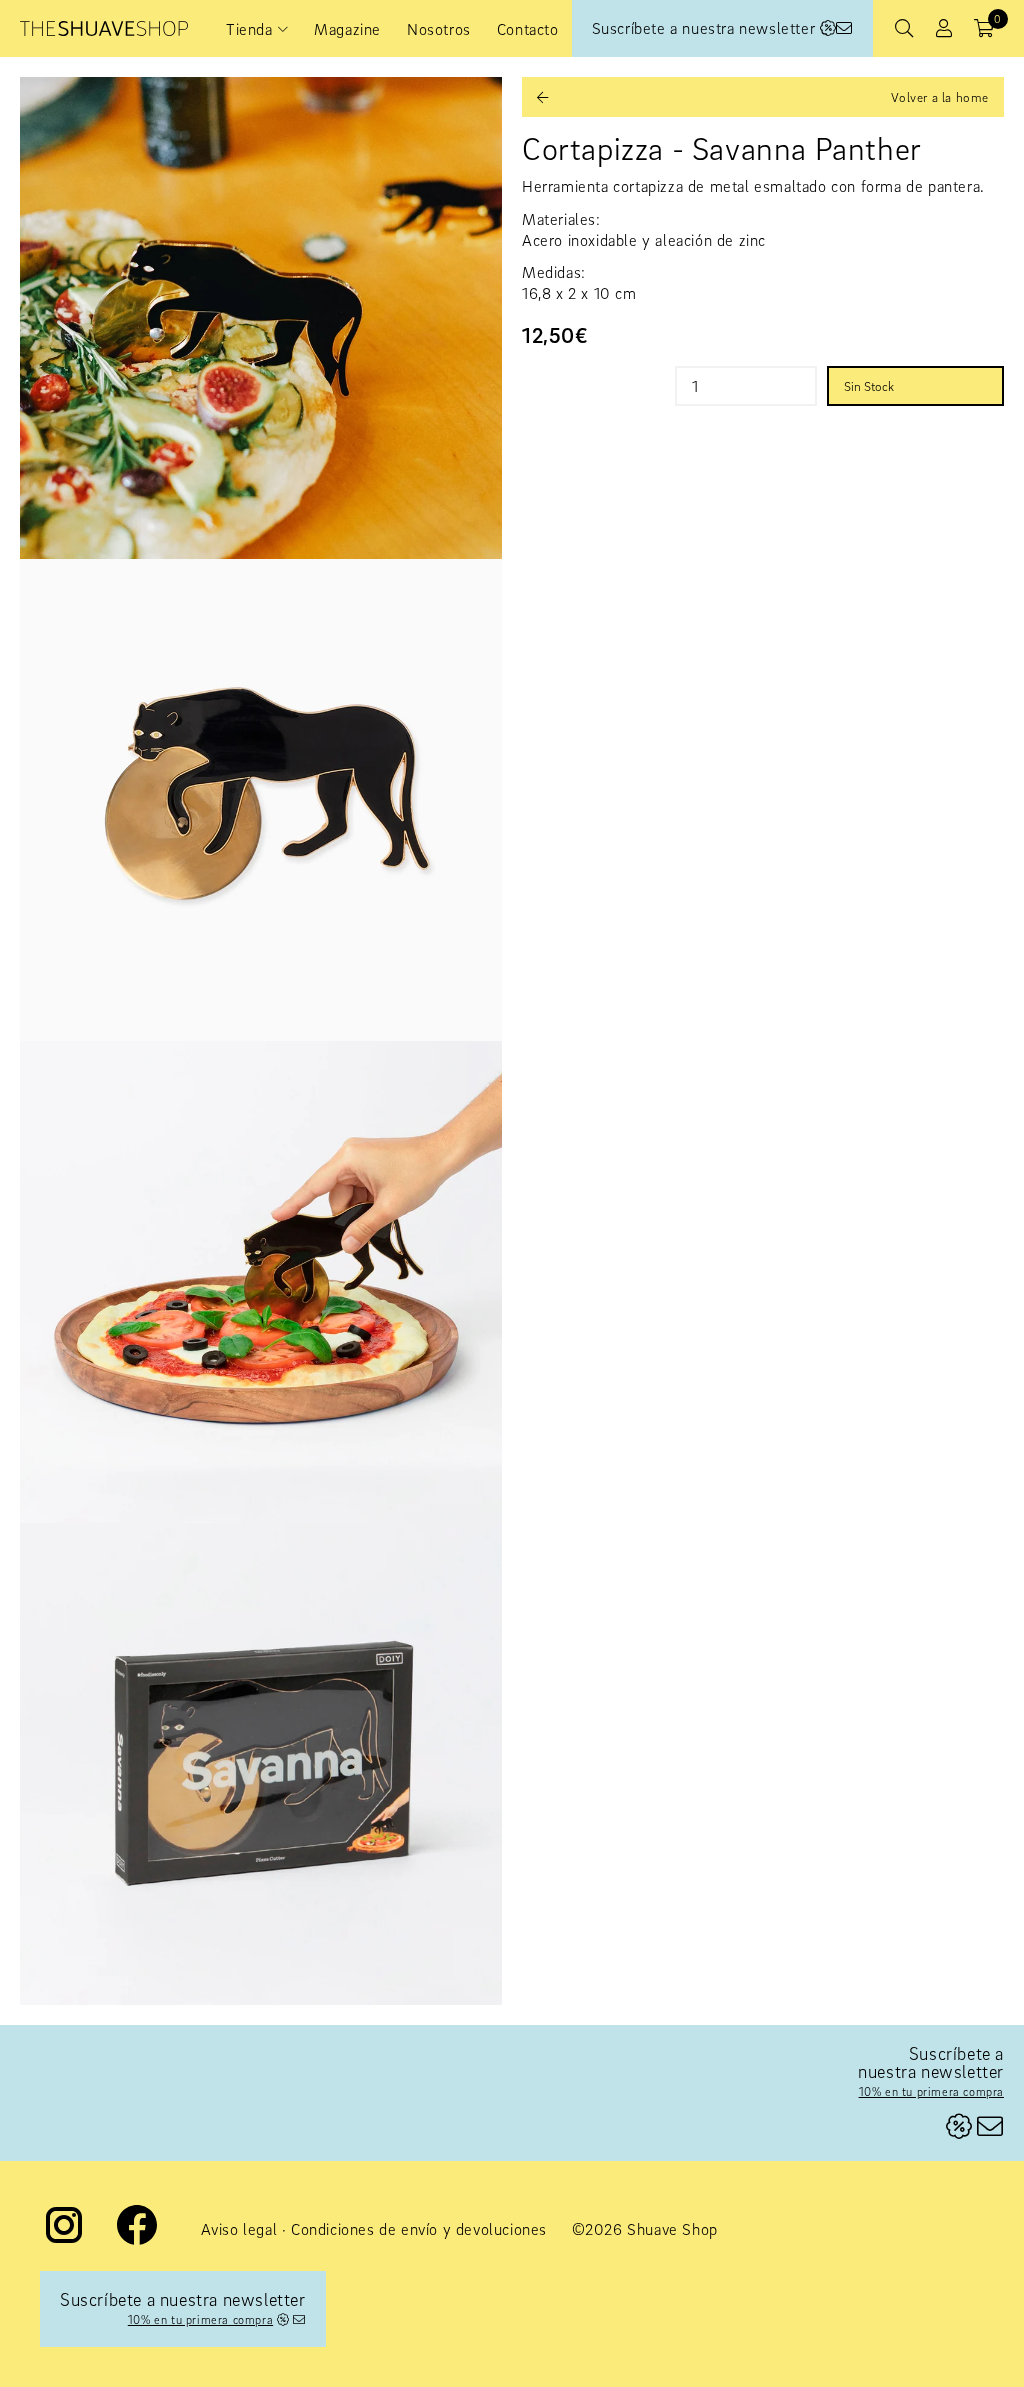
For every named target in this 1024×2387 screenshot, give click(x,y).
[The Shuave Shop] (104, 28)
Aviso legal (239, 2229)
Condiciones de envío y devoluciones (419, 2229)
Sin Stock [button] (869, 386)
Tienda (249, 29)
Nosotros (439, 29)
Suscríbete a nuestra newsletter (706, 28)
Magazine (347, 29)
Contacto (528, 29)
